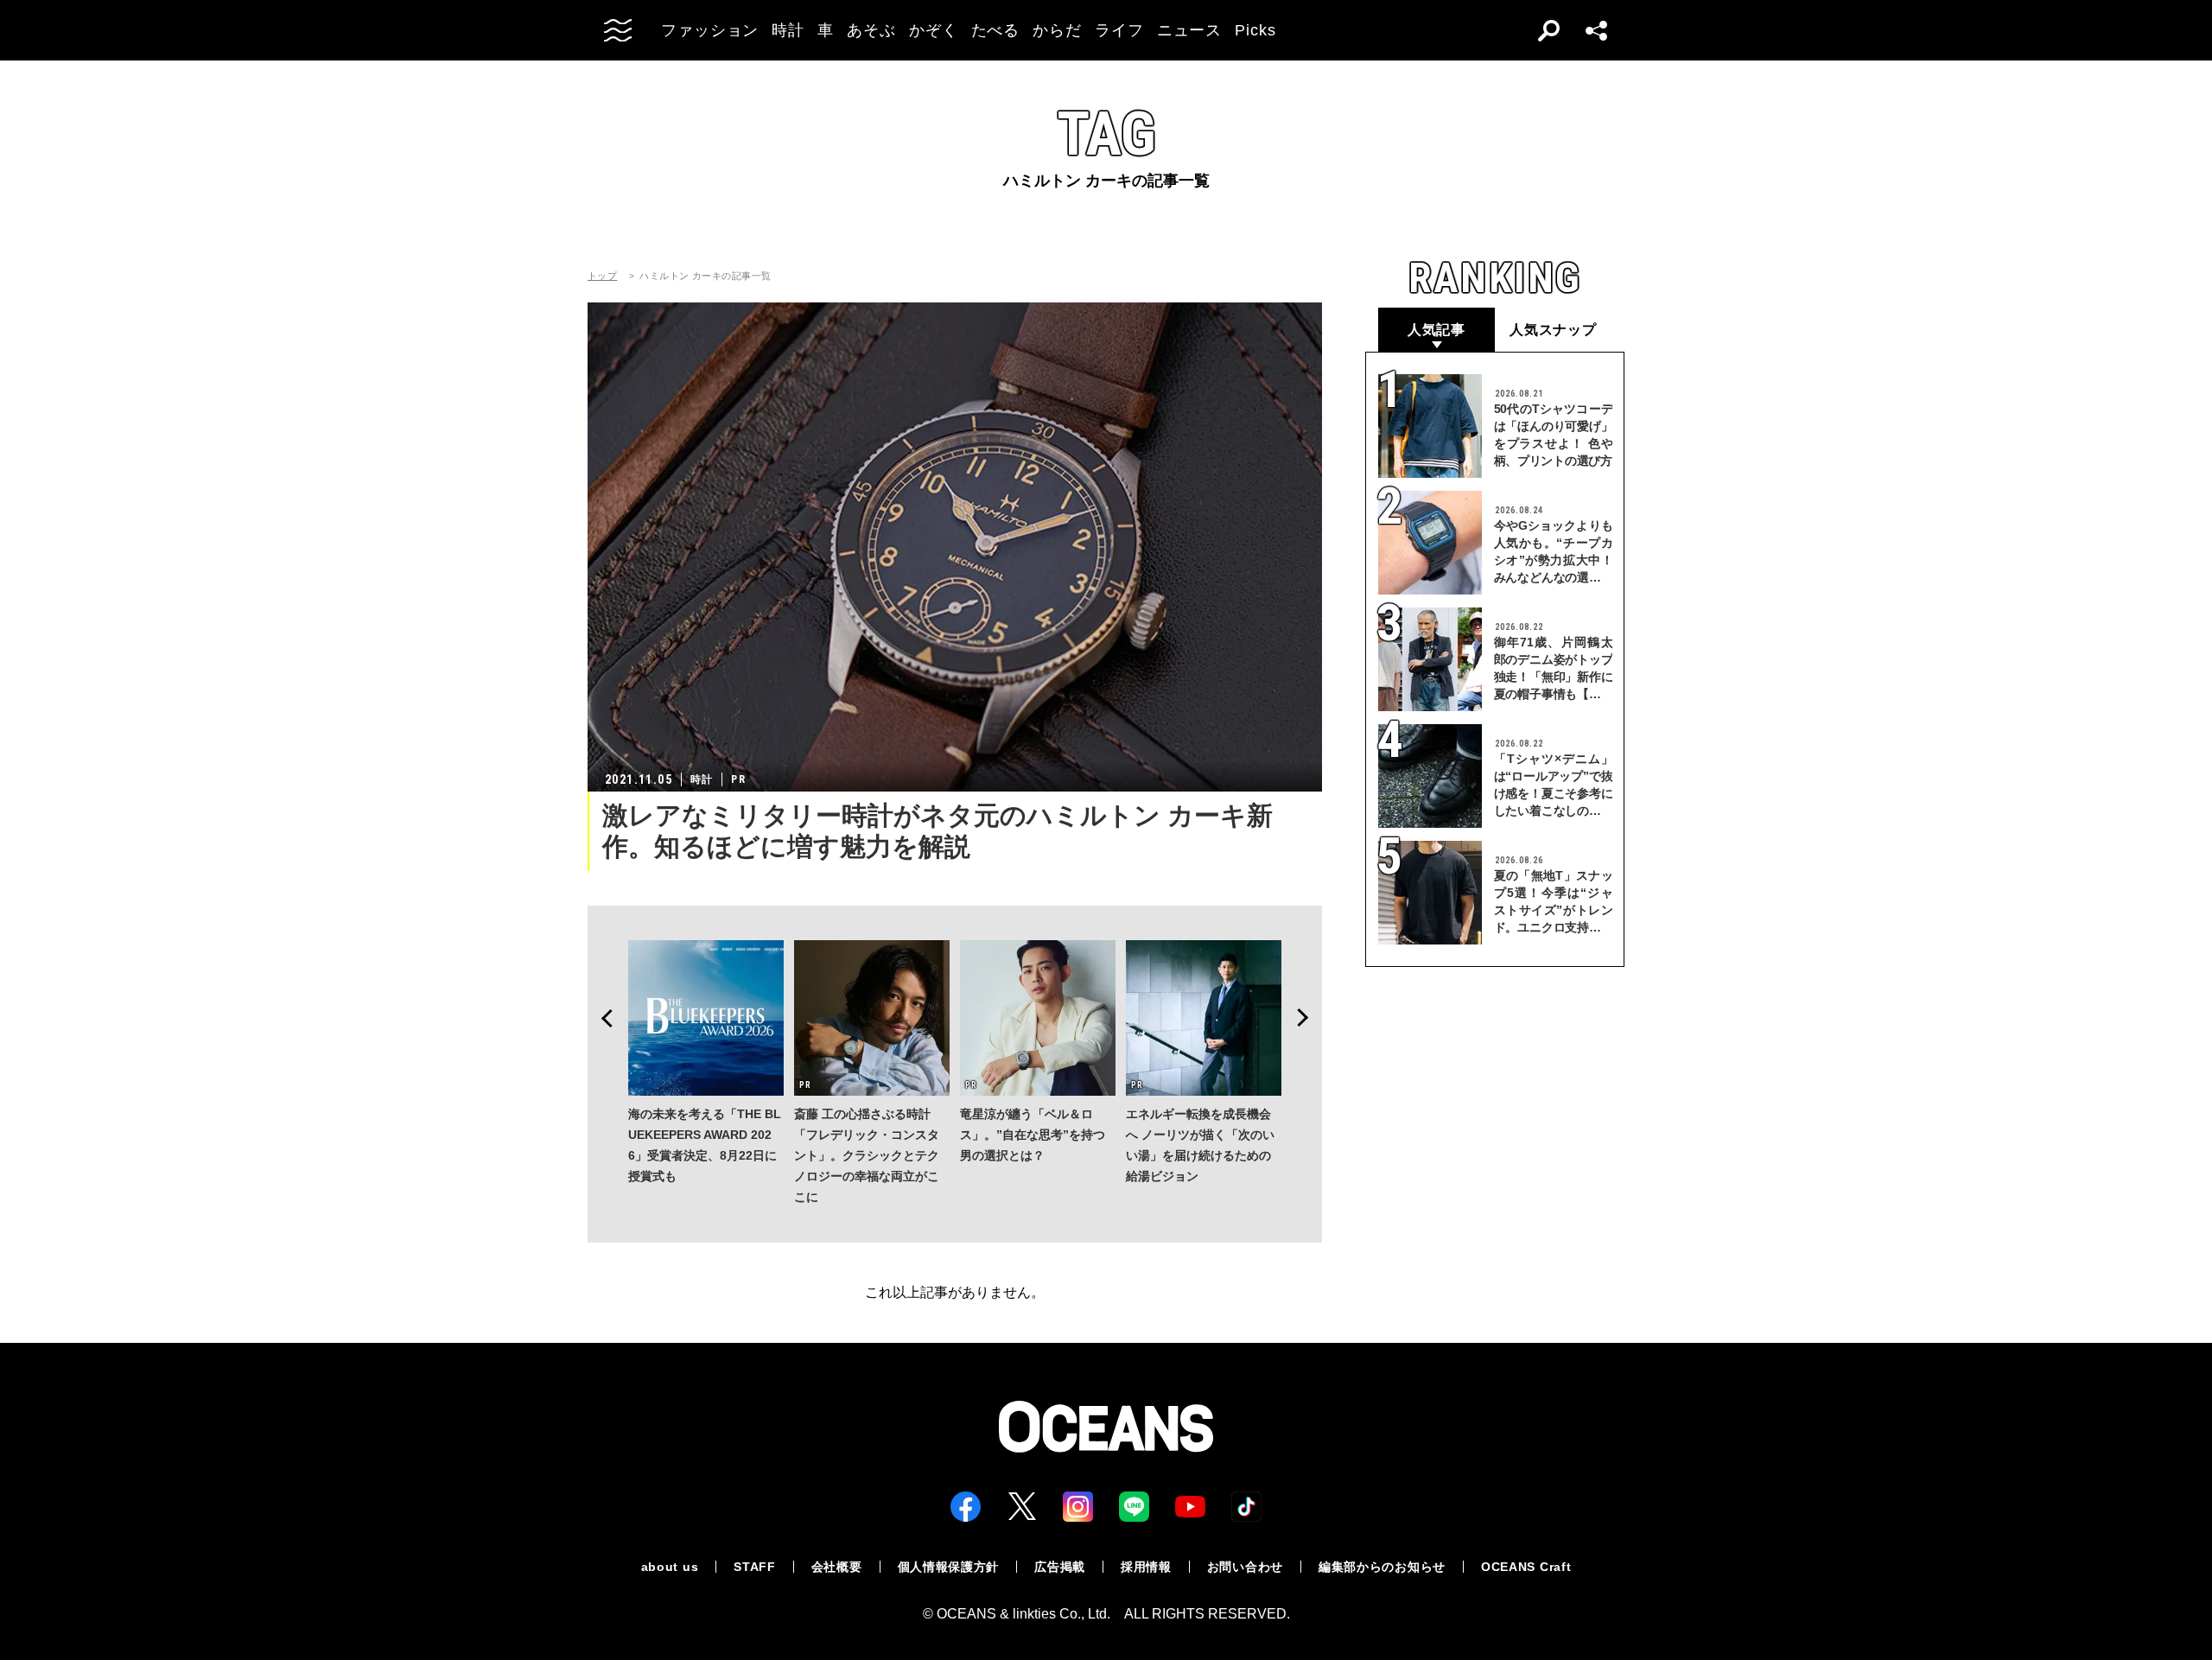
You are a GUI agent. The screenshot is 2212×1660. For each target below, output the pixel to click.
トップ (602, 276)
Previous (601, 1018)
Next (1308, 1018)
